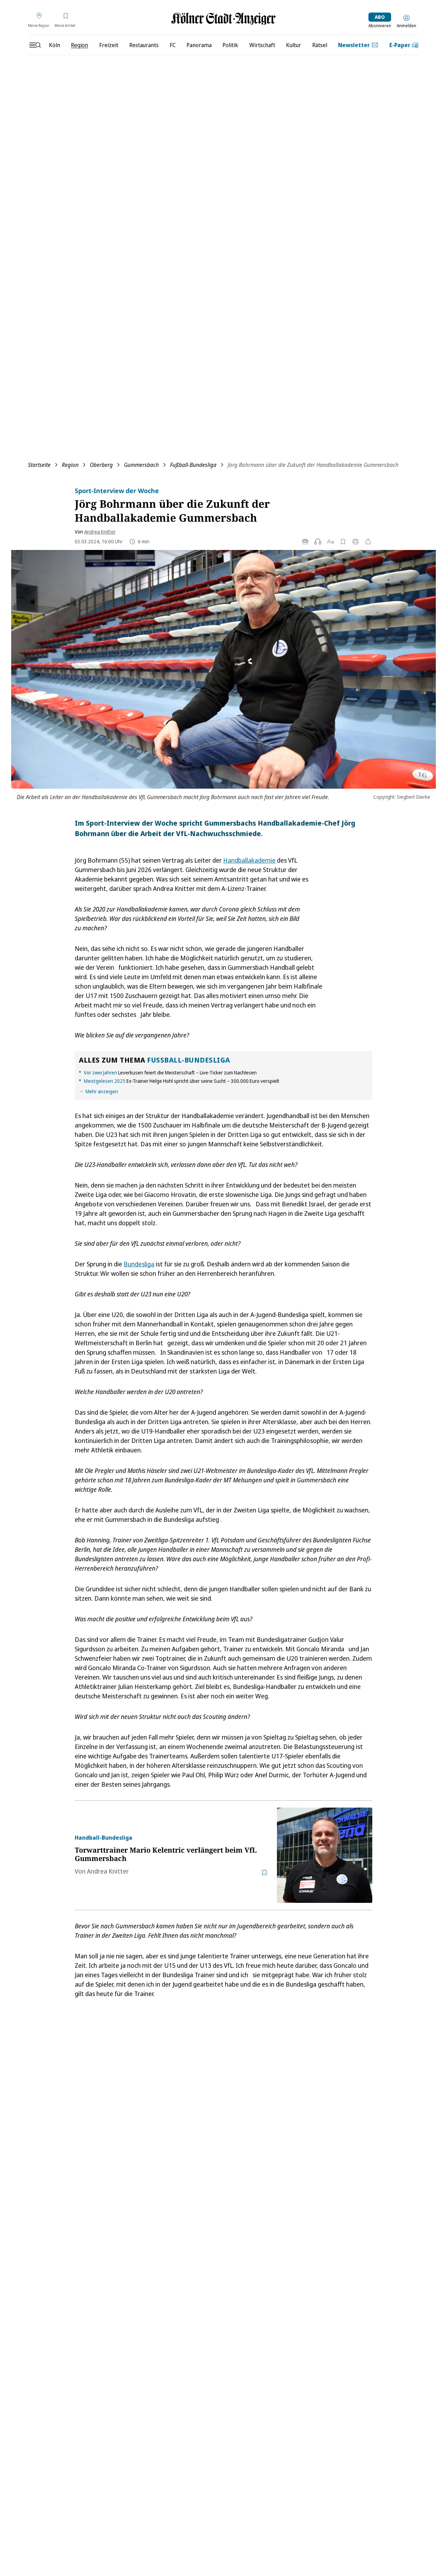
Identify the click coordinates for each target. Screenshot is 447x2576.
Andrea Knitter (100, 532)
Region (70, 465)
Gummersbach (141, 465)
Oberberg (101, 465)
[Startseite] (223, 19)
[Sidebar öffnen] (35, 45)
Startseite (39, 465)
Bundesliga (139, 1264)
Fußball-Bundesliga (193, 465)
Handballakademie (249, 860)
